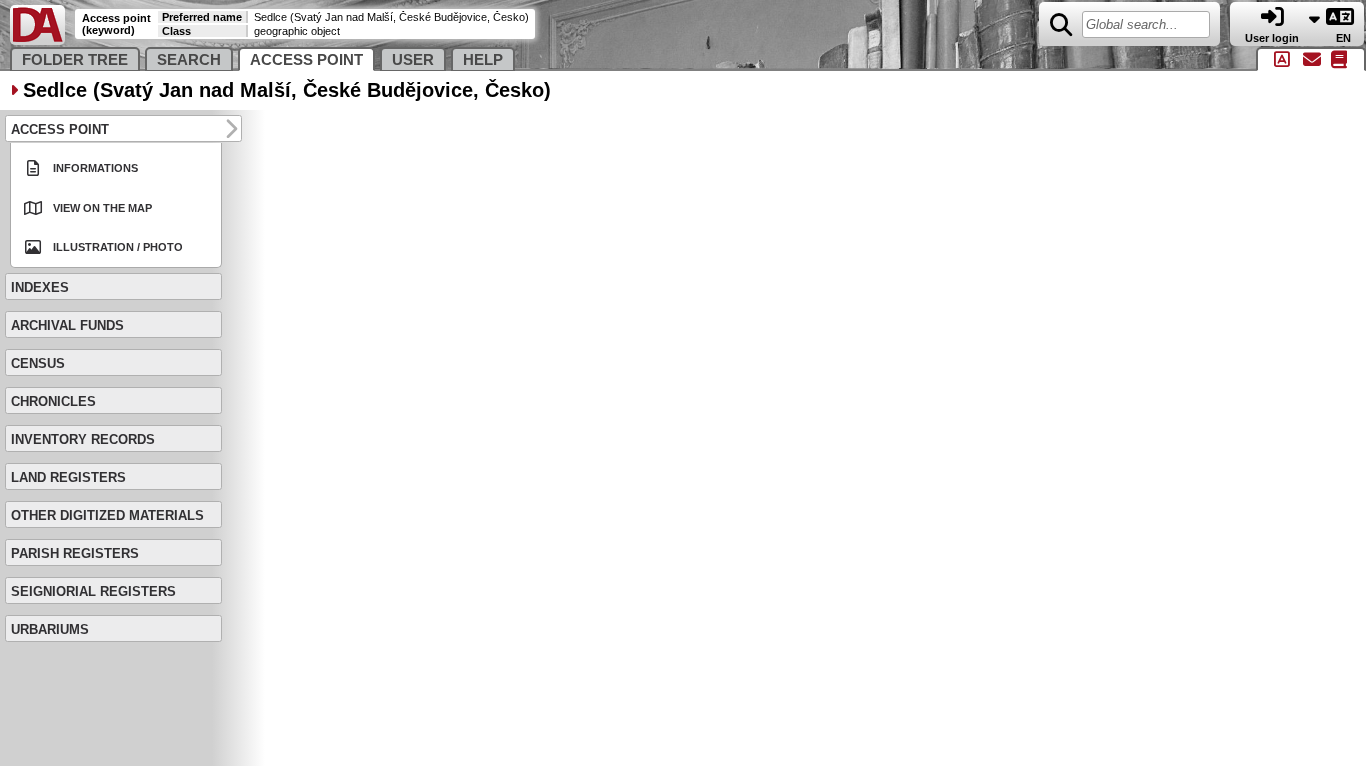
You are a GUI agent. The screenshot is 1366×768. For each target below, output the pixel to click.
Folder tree (75, 60)
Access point (306, 60)
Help (483, 60)
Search (189, 60)
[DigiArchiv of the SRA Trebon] (37, 40)
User (413, 60)
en (1345, 38)
